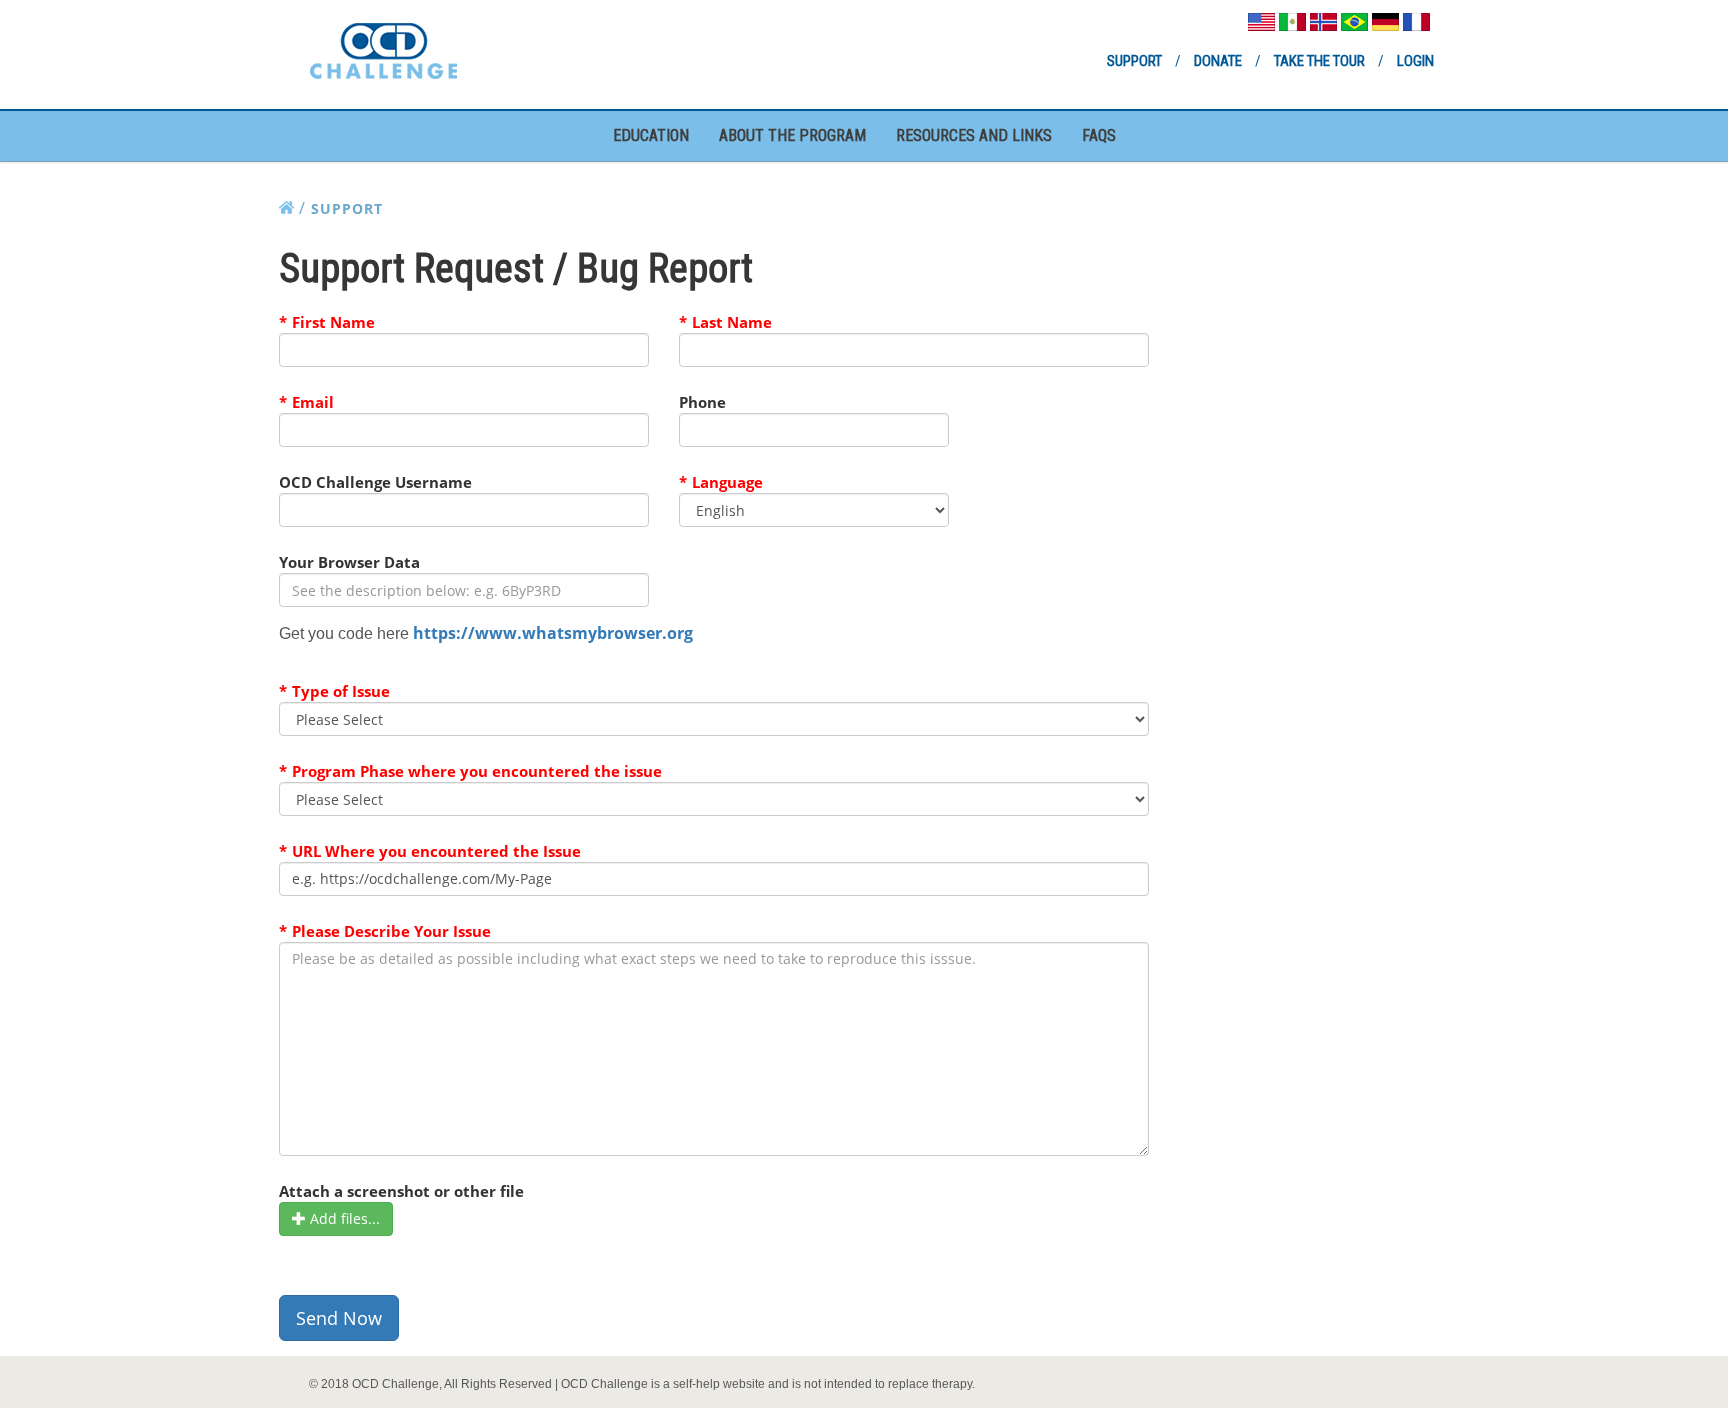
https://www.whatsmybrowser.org (553, 633)
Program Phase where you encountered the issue (477, 771)
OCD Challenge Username (375, 482)
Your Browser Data (349, 562)
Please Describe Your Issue (391, 931)
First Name (333, 322)
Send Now (339, 1318)
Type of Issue (341, 691)
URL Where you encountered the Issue (436, 851)
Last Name (732, 322)
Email (313, 402)
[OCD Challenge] (383, 48)
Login (1415, 61)
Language (727, 482)
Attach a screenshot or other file (401, 1191)
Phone (702, 402)
